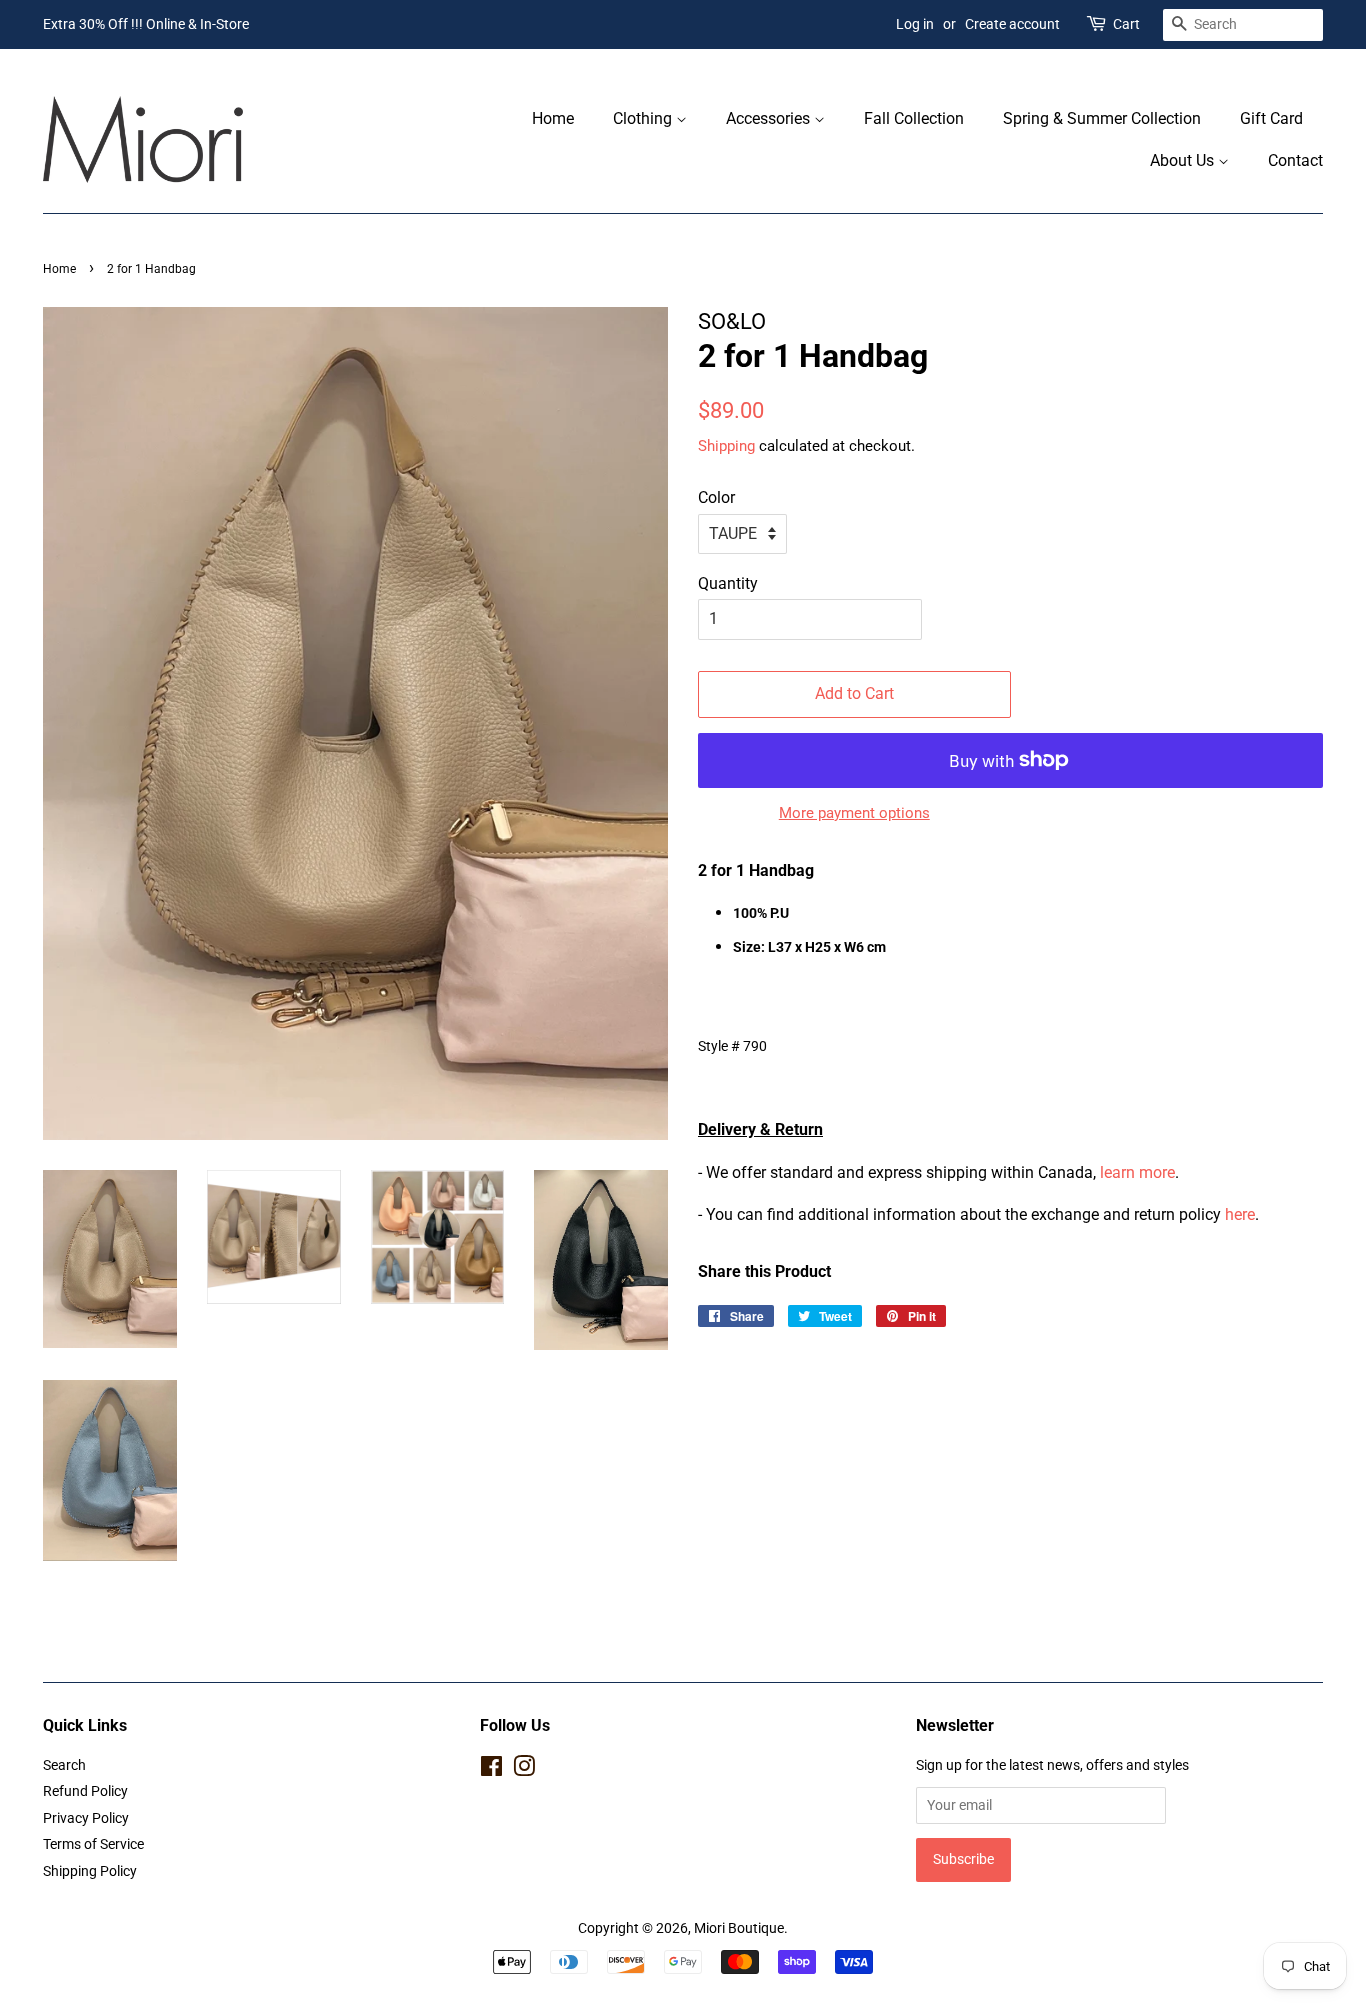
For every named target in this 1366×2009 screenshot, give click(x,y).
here (1240, 1214)
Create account (1012, 24)
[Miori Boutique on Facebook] (491, 1770)
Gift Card (1271, 118)
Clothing (644, 118)
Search (64, 1765)
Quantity (728, 583)
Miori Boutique (739, 1928)
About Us (1184, 160)
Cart (1126, 24)
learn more (1137, 1172)
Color (716, 497)
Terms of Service (93, 1844)
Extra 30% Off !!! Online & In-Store (146, 24)
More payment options (854, 813)
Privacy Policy (86, 1818)
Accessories (770, 118)
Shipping (726, 446)
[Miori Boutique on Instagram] (524, 1770)
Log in (915, 24)
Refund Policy (85, 1791)
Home (553, 118)
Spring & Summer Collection (1102, 118)
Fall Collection (914, 118)
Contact (1295, 160)
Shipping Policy (90, 1871)
